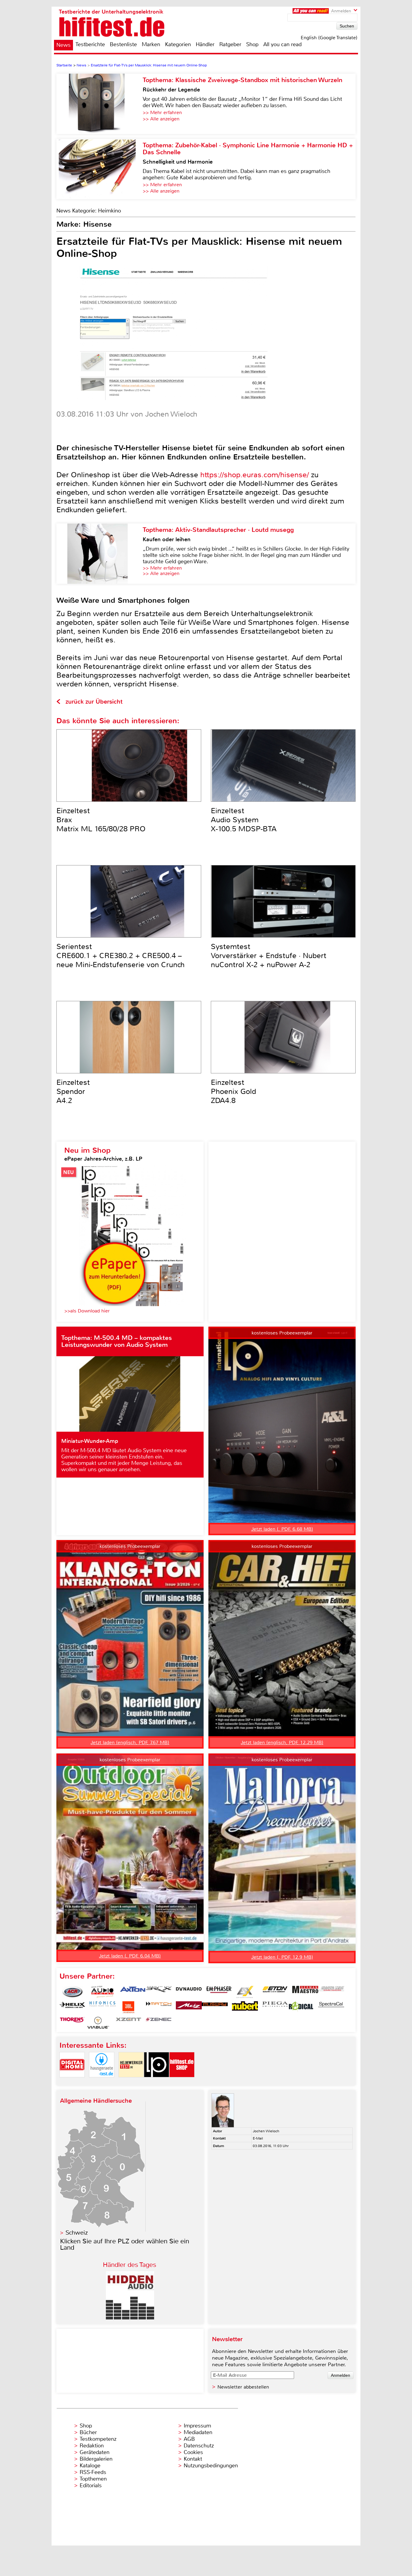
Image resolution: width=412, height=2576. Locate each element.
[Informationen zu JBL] (128, 2007)
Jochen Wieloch (266, 2131)
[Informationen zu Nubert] (245, 2007)
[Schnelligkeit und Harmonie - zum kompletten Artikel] (100, 169)
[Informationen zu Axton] (133, 1992)
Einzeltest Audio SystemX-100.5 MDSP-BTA (244, 820)
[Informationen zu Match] (159, 2007)
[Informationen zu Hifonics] (103, 2007)
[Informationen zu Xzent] (128, 2023)
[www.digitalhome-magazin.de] (72, 2082)
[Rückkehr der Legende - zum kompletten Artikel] (100, 104)
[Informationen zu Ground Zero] (331, 1992)
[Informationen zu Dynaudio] (189, 1992)
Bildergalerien (96, 2459)
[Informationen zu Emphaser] (219, 1992)
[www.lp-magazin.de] (157, 2082)
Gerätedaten (95, 2452)
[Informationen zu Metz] (189, 2007)
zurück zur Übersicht (94, 702)
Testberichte (90, 44)
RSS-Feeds (93, 2472)
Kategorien (178, 44)
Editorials (91, 2485)
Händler (205, 44)
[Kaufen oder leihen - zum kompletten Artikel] (100, 554)
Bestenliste (123, 44)
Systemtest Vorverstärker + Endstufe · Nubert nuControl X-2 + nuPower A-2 (269, 956)
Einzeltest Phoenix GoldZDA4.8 (233, 1091)
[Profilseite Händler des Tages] (130, 2318)
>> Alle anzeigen (161, 119)
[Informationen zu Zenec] (159, 2023)
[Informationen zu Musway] (215, 2007)
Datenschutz (199, 2446)
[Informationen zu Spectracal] (331, 2007)
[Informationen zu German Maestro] (305, 1992)
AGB (189, 2439)
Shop (252, 44)
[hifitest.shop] (182, 2082)
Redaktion (92, 2446)
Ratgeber (230, 44)
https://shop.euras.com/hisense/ (255, 475)
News (63, 45)
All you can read (282, 44)
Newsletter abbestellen (243, 2387)
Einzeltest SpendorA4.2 (73, 1091)
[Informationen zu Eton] (275, 1992)
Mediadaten (198, 2432)
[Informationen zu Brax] (159, 1992)
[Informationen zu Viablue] (98, 2023)
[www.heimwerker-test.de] (131, 2082)
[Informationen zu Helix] (72, 2007)
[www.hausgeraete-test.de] (102, 2082)
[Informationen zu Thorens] (72, 2023)
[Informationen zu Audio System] (103, 1992)
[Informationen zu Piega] (275, 2007)
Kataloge (90, 2466)
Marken (151, 44)
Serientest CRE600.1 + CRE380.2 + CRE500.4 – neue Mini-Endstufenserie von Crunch (120, 956)
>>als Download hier (87, 1311)
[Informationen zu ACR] (72, 1992)
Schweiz (77, 2233)
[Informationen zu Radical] (301, 2007)
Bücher (88, 2432)
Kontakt (193, 2459)
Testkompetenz (98, 2439)
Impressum (197, 2426)
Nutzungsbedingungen (211, 2466)
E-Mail (258, 2138)
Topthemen (93, 2479)
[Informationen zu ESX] (245, 1992)
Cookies (193, 2452)
